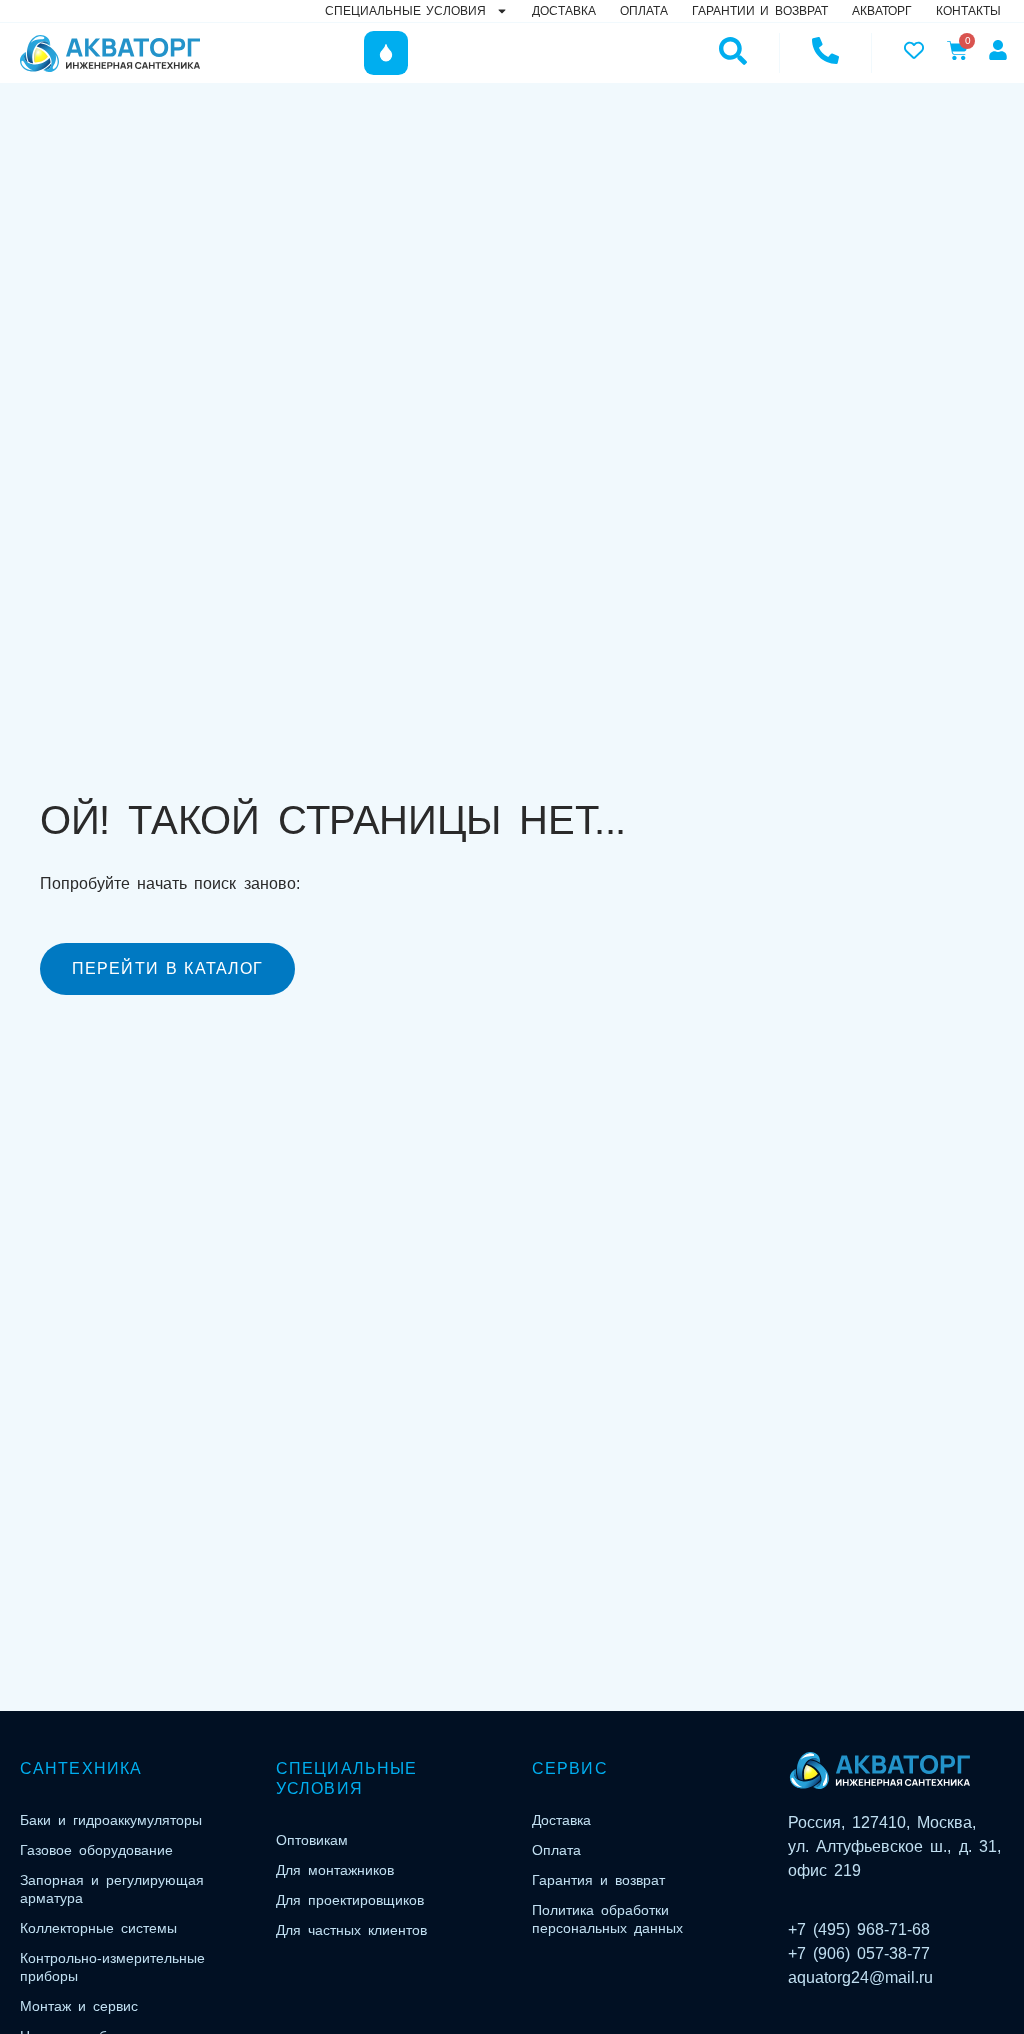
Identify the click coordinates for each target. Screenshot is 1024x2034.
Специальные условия (405, 11)
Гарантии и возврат (760, 11)
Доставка (564, 11)
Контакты (968, 11)
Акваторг (882, 11)
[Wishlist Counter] (912, 50)
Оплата (644, 11)
